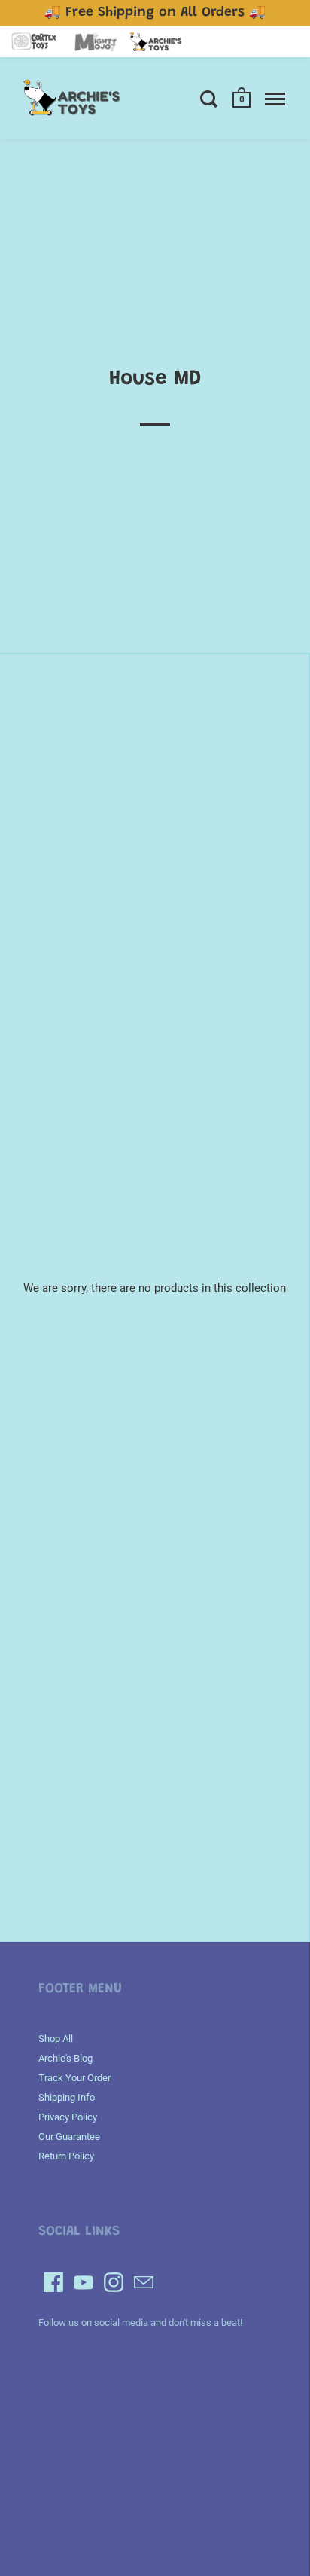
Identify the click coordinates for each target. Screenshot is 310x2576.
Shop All (56, 2039)
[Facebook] (53, 2282)
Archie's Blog (65, 2058)
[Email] (144, 2282)
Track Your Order (74, 2078)
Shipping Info (67, 2097)
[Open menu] (275, 99)
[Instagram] (114, 2282)
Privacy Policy (68, 2117)
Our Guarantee (69, 2136)
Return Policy (66, 2156)
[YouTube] (84, 2282)
